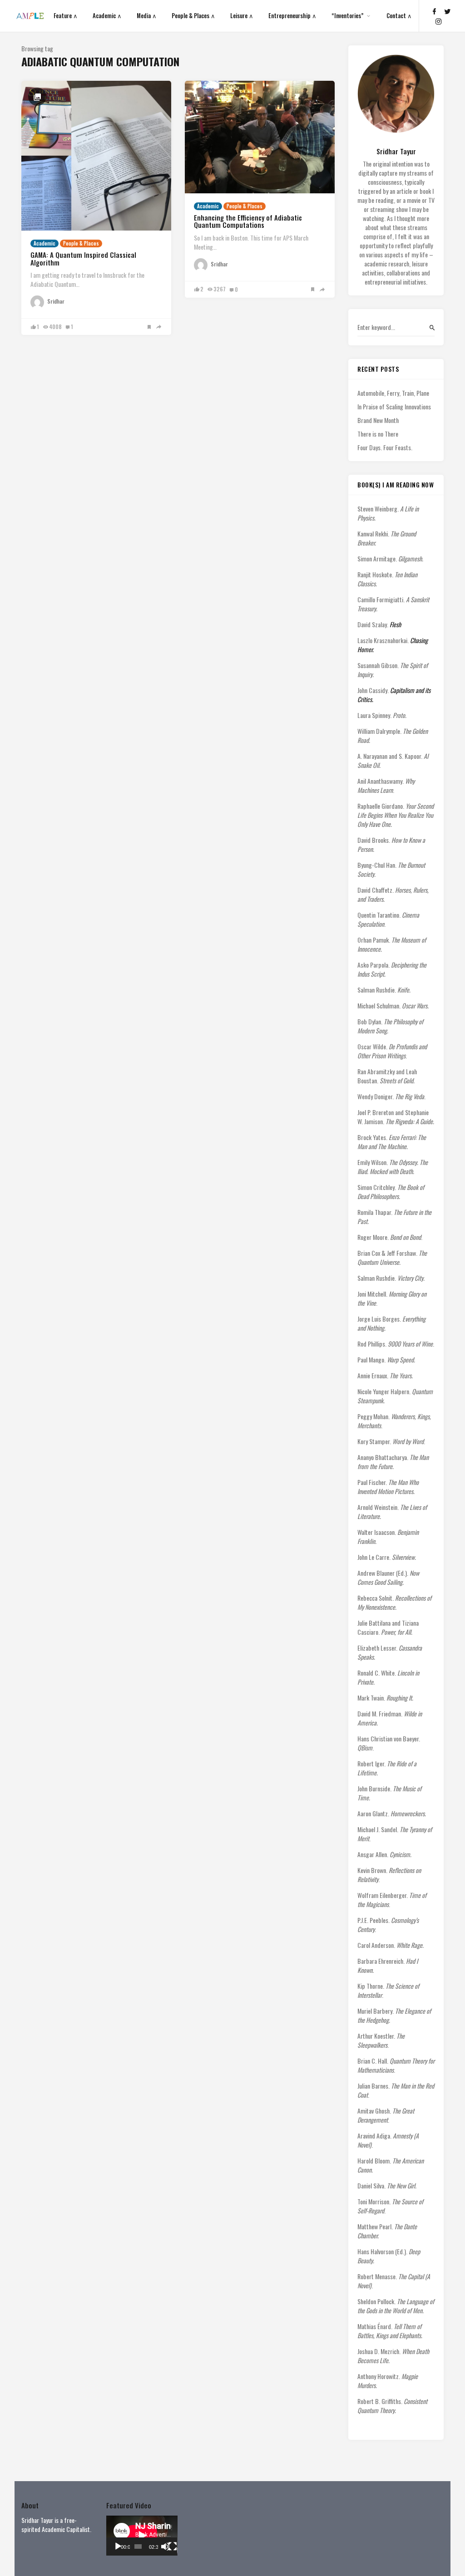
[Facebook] (434, 11)
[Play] (118, 2547)
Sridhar (56, 301)
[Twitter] (447, 11)
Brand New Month (378, 420)
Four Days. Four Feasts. (385, 447)
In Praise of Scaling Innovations (394, 407)
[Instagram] (439, 21)
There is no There (378, 434)
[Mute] (165, 2547)
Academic (45, 243)
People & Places (81, 243)
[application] (142, 2536)
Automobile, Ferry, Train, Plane (393, 393)
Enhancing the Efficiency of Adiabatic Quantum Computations (248, 221)
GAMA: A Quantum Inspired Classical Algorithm (83, 258)
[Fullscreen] (173, 2547)
